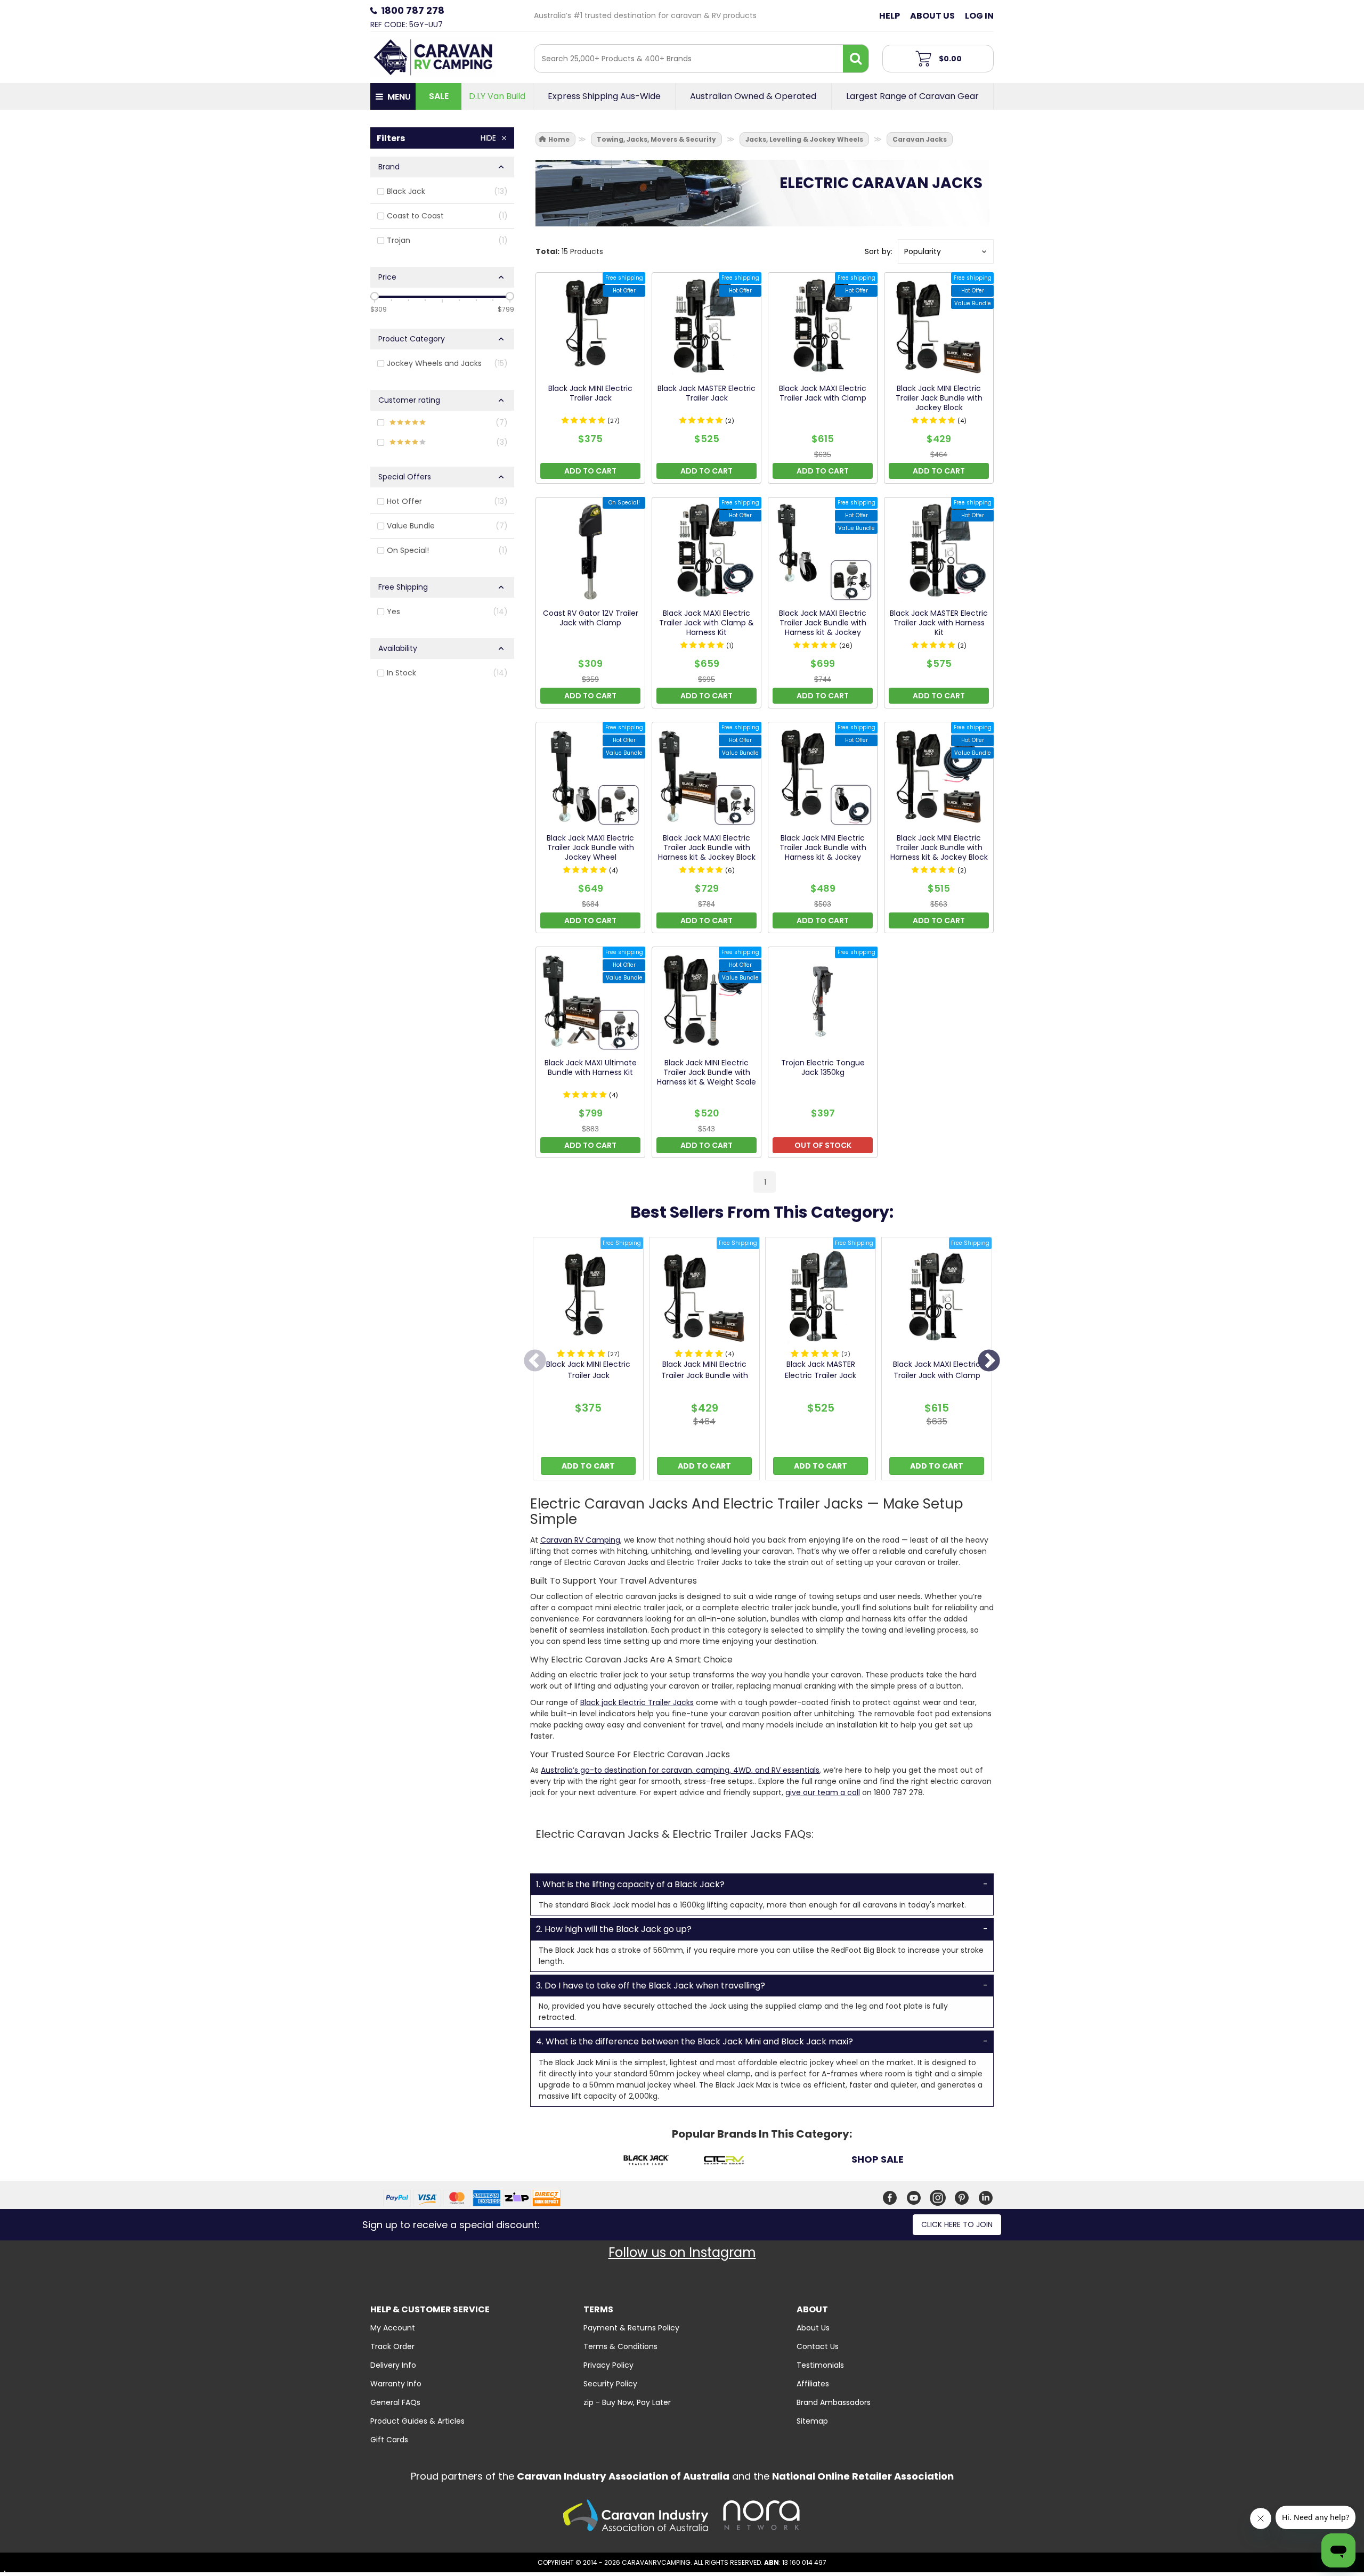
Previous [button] (535, 1362)
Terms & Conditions (620, 2346)
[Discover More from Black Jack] (646, 2162)
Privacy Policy (608, 2365)
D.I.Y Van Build (497, 96)
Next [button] (989, 1362)
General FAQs (395, 2402)
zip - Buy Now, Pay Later (627, 2402)
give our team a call (823, 1792)
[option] (588, 1361)
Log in (979, 16)
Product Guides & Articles (417, 2421)
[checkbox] (442, 192)
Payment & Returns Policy (631, 2328)
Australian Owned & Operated (753, 96)
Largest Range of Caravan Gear (912, 96)
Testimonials (820, 2365)
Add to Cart (588, 1466)
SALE (439, 96)
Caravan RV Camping (580, 1540)
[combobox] (689, 59)
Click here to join (957, 2224)
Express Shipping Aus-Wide (604, 96)
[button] (946, 251)
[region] (442, 662)
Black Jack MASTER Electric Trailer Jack (821, 1370)
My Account (393, 2328)
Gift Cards (389, 2440)
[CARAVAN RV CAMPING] (433, 56)
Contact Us (818, 2346)
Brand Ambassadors (834, 2402)
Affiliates (813, 2384)
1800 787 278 (413, 10)
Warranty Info (396, 2384)
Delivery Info (393, 2365)
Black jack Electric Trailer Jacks (637, 1702)
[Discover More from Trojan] (801, 2162)
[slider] (375, 296)
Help (890, 16)
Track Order (392, 2346)
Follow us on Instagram (682, 2252)
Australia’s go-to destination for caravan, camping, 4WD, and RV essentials (680, 1770)
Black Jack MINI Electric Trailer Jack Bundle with (705, 1370)
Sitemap (812, 2421)
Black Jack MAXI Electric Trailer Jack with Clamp (937, 1370)
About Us (932, 16)
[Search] (856, 59)
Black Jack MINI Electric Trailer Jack (588, 1370)
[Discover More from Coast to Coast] (723, 2162)
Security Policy (610, 2384)
